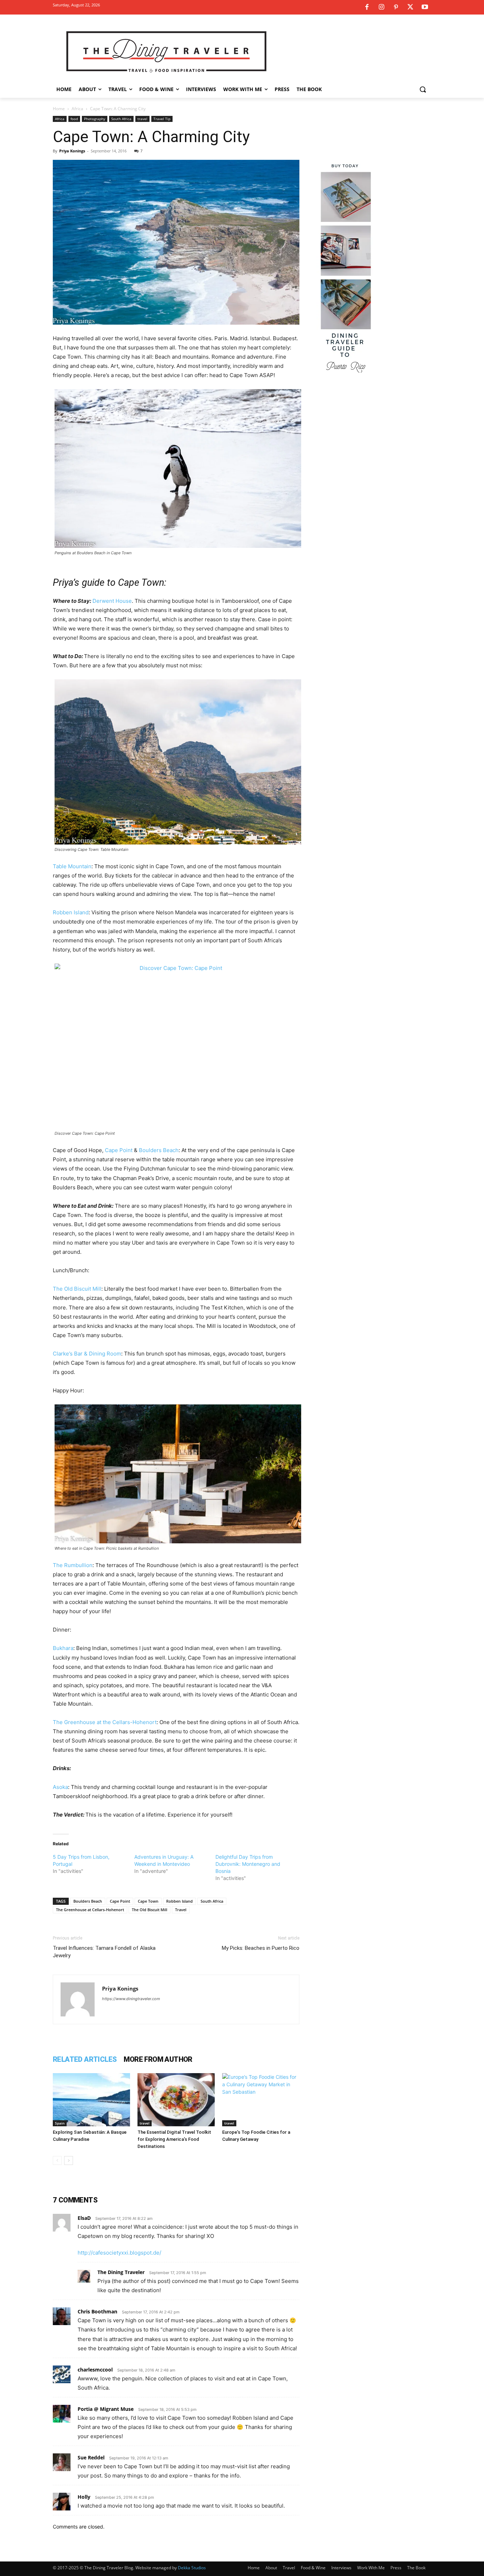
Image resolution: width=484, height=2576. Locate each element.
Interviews (341, 2568)
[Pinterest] (396, 7)
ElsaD (84, 2218)
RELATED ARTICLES (85, 2059)
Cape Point (119, 1150)
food (74, 119)
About (271, 2568)
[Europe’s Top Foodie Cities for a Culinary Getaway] (261, 2100)
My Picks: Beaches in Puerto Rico (261, 1948)
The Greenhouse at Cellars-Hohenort (90, 1910)
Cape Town (148, 1901)
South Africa (121, 119)
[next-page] (69, 2160)
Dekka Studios (192, 2568)
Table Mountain (72, 866)
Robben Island (71, 912)
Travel (181, 1910)
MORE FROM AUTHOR (158, 2059)
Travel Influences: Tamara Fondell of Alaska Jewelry (104, 1952)
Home (59, 109)
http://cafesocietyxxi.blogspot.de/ (119, 2253)
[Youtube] (425, 7)
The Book (416, 2568)
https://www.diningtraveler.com (131, 1999)
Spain (60, 2123)
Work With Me (371, 2568)
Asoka (60, 1787)
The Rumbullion (73, 1565)
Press (396, 2568)
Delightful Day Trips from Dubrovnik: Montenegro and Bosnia (248, 1864)
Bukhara (63, 1648)
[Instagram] (381, 7)
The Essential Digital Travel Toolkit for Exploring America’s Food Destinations (174, 2139)
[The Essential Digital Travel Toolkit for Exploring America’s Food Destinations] (176, 2100)
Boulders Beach (159, 1150)
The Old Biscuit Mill (77, 1289)
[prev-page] (57, 2160)
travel (142, 119)
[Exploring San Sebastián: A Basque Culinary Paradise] (91, 2100)
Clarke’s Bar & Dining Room (87, 1354)
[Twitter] (410, 7)
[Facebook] (367, 7)
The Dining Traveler (121, 2272)
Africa (77, 109)
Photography (95, 119)
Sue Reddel (91, 2457)
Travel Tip (162, 119)
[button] (423, 89)
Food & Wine (313, 2568)
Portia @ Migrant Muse (106, 2409)
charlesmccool (95, 2370)
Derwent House (112, 601)
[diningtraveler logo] (166, 51)
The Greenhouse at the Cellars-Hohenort (105, 1722)
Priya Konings (72, 151)
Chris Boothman (97, 2311)
